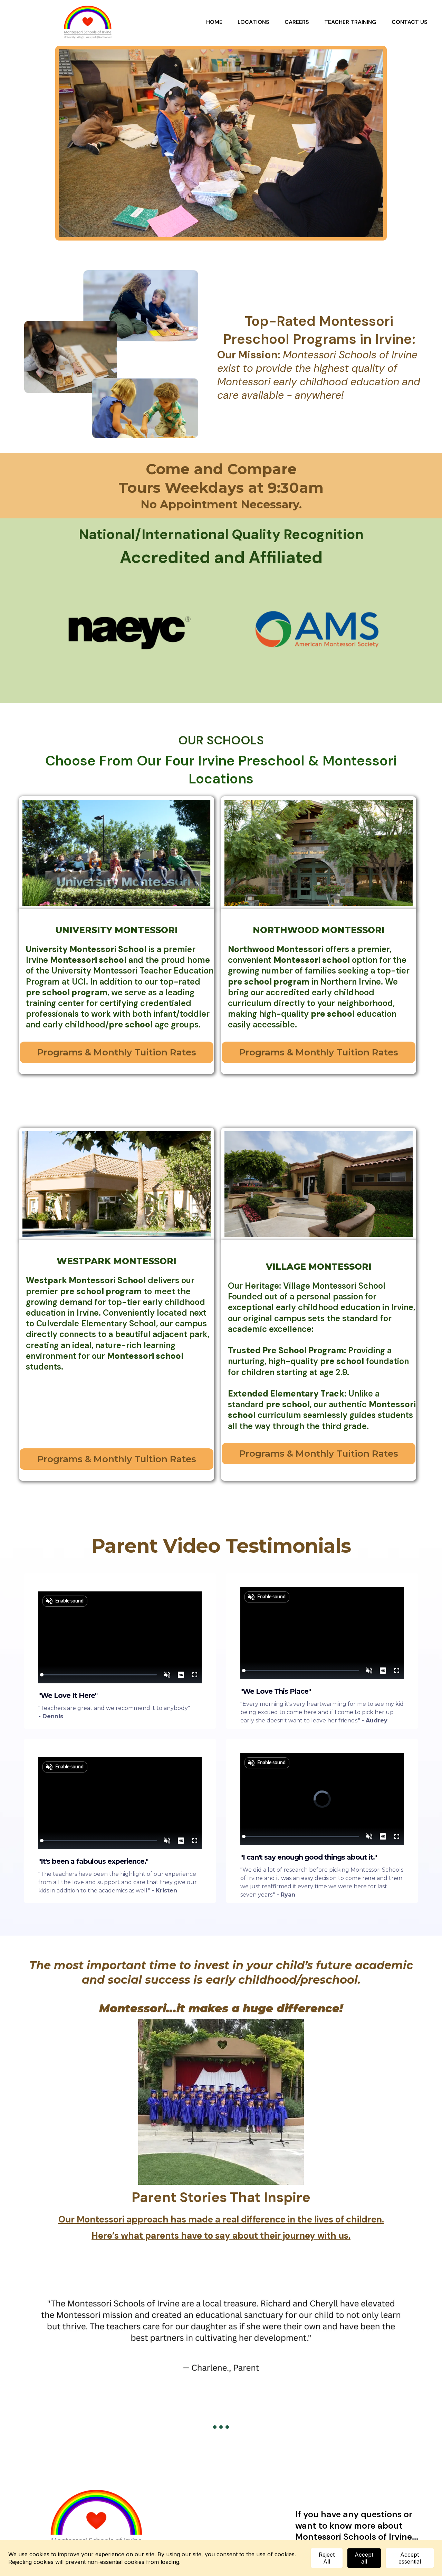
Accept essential (410, 2558)
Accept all (364, 2558)
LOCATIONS (253, 22)
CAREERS (297, 22)
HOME (214, 22)
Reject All (327, 2558)
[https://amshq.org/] (319, 631)
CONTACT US (410, 22)
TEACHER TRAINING (350, 22)
